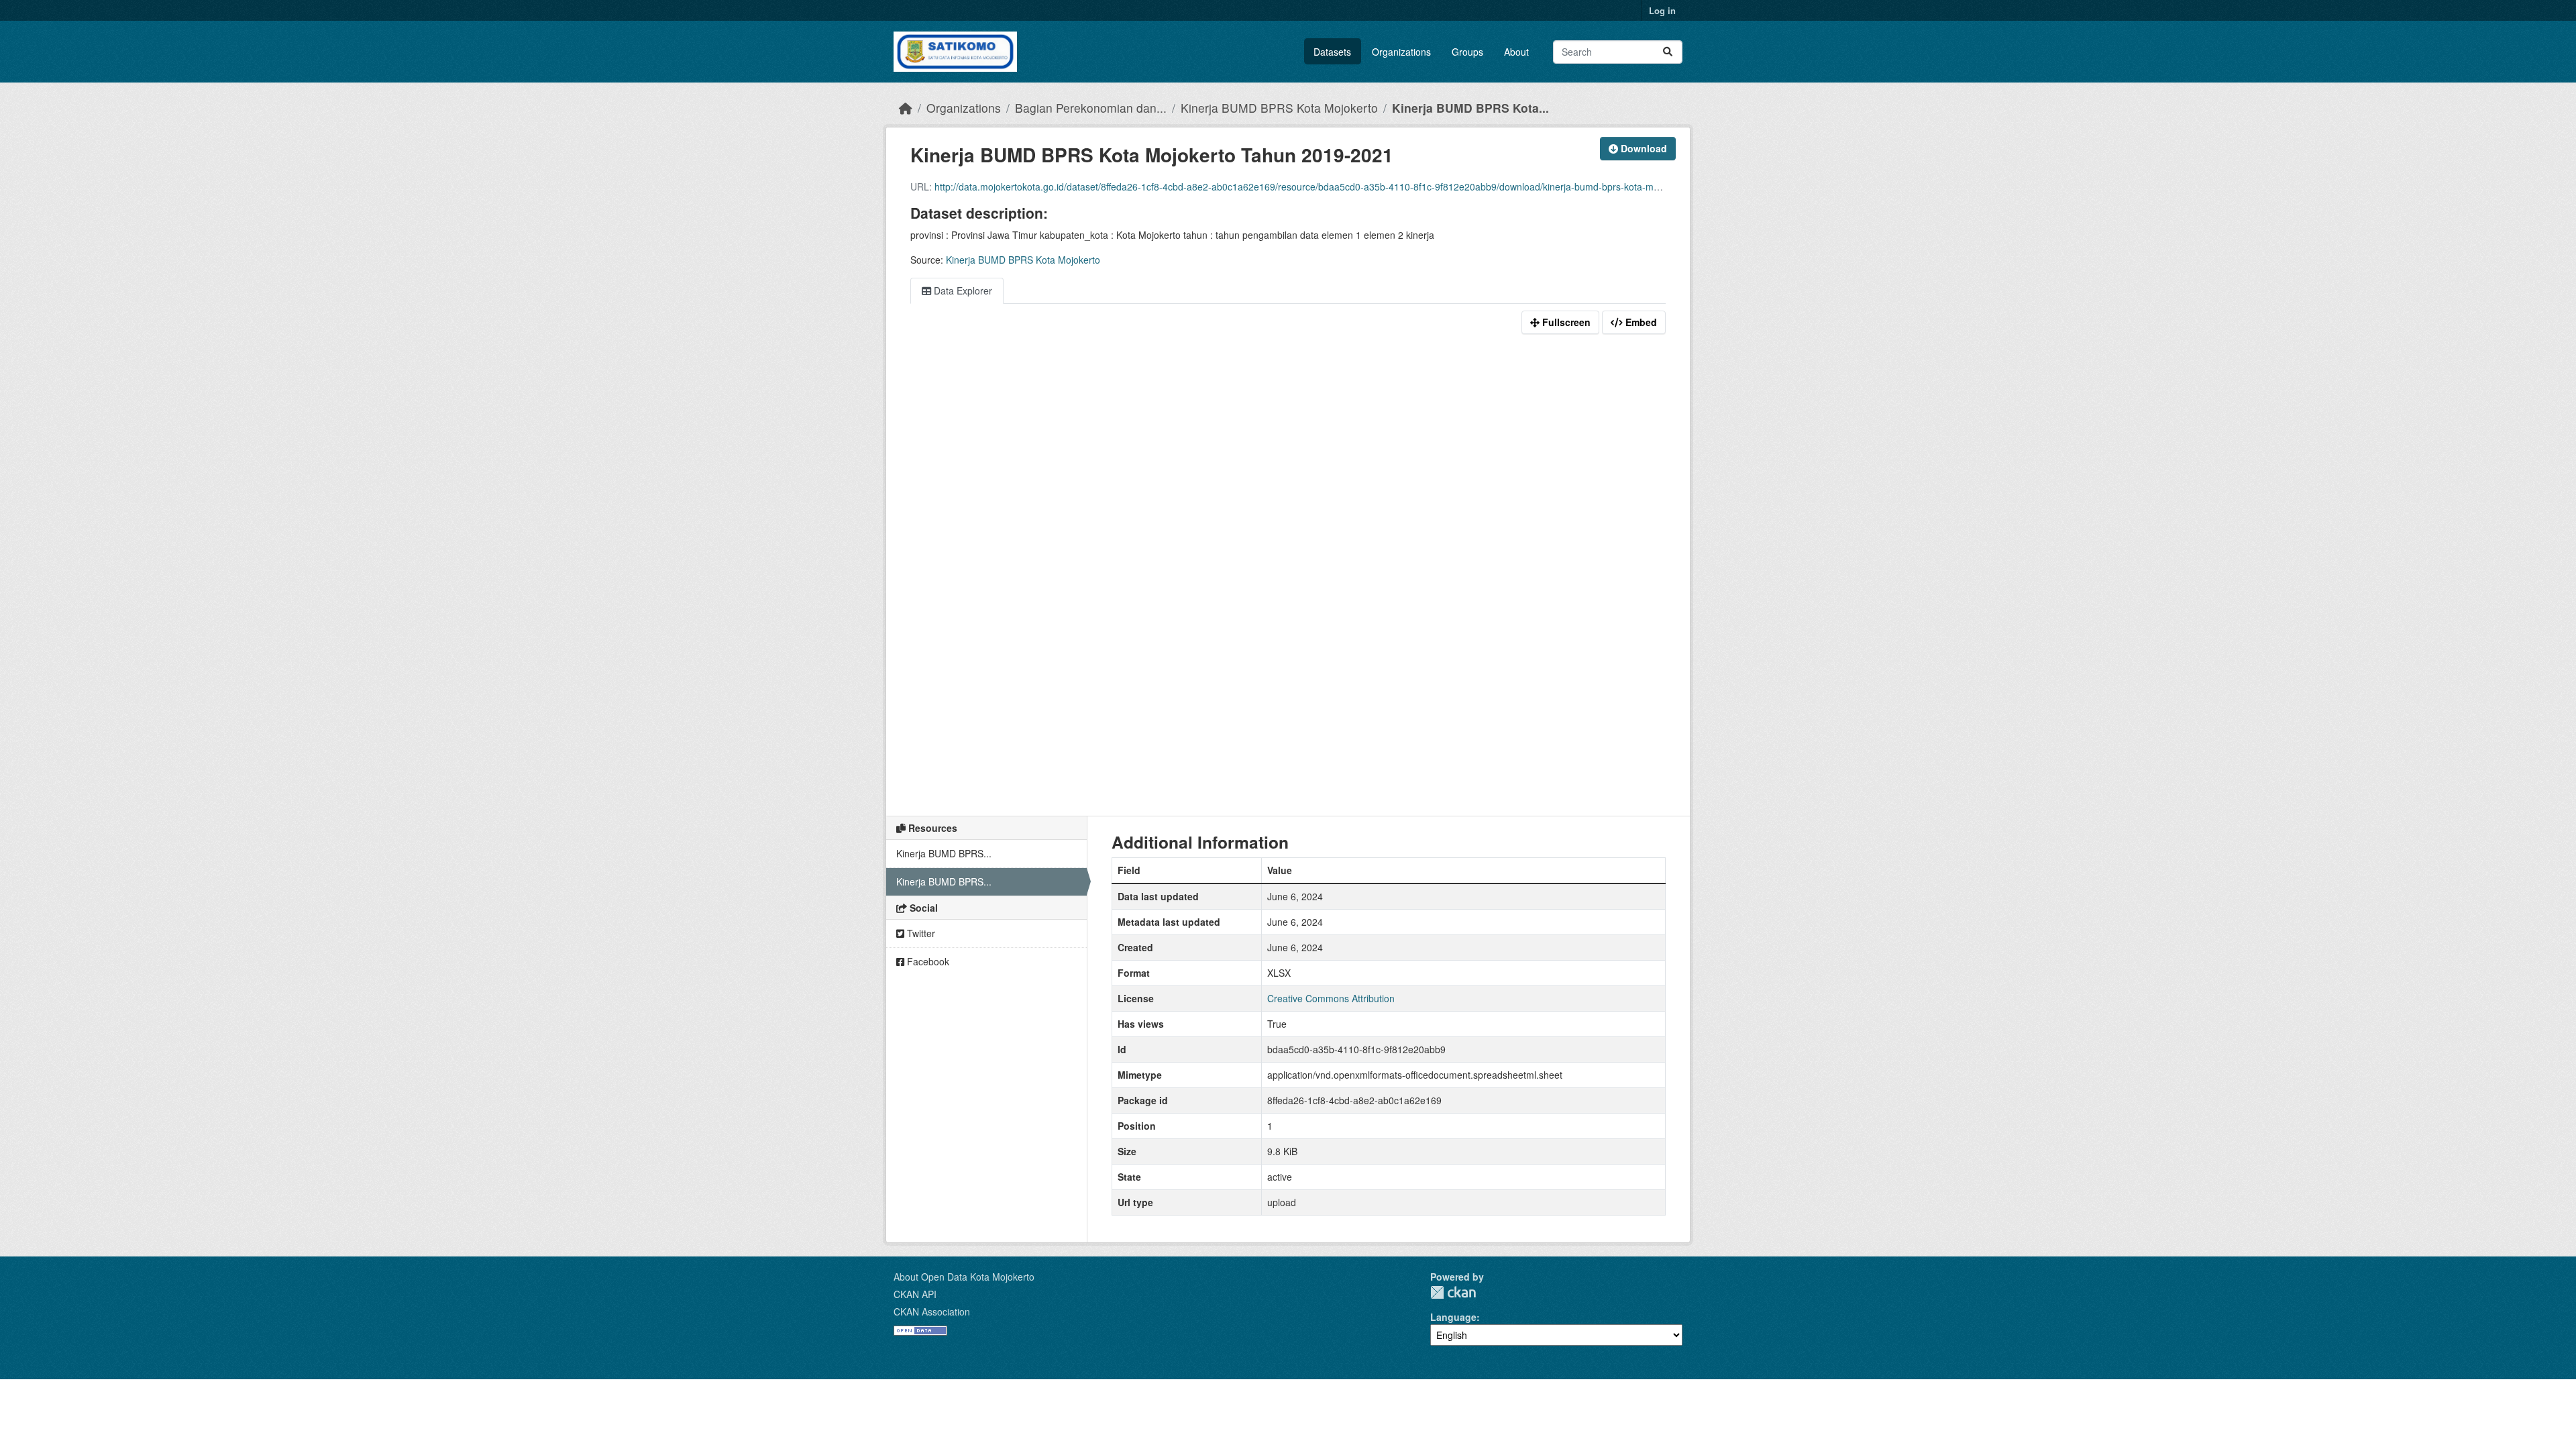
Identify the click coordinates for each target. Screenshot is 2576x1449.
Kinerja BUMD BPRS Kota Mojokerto (1279, 108)
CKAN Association (932, 1311)
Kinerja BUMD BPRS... (944, 853)
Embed (1640, 322)
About (1516, 52)
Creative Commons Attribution (1331, 998)
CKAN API (915, 1294)
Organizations (1401, 52)
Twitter (920, 933)
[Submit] (1668, 52)
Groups (1467, 52)
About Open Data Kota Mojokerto (964, 1277)
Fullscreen (1565, 322)
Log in (1662, 10)
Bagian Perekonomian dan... (1091, 108)
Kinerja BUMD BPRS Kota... (1470, 108)
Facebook (927, 961)
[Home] (906, 108)
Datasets (1332, 52)
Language (1453, 1317)
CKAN (1453, 1292)
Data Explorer (962, 290)
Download (1643, 148)
